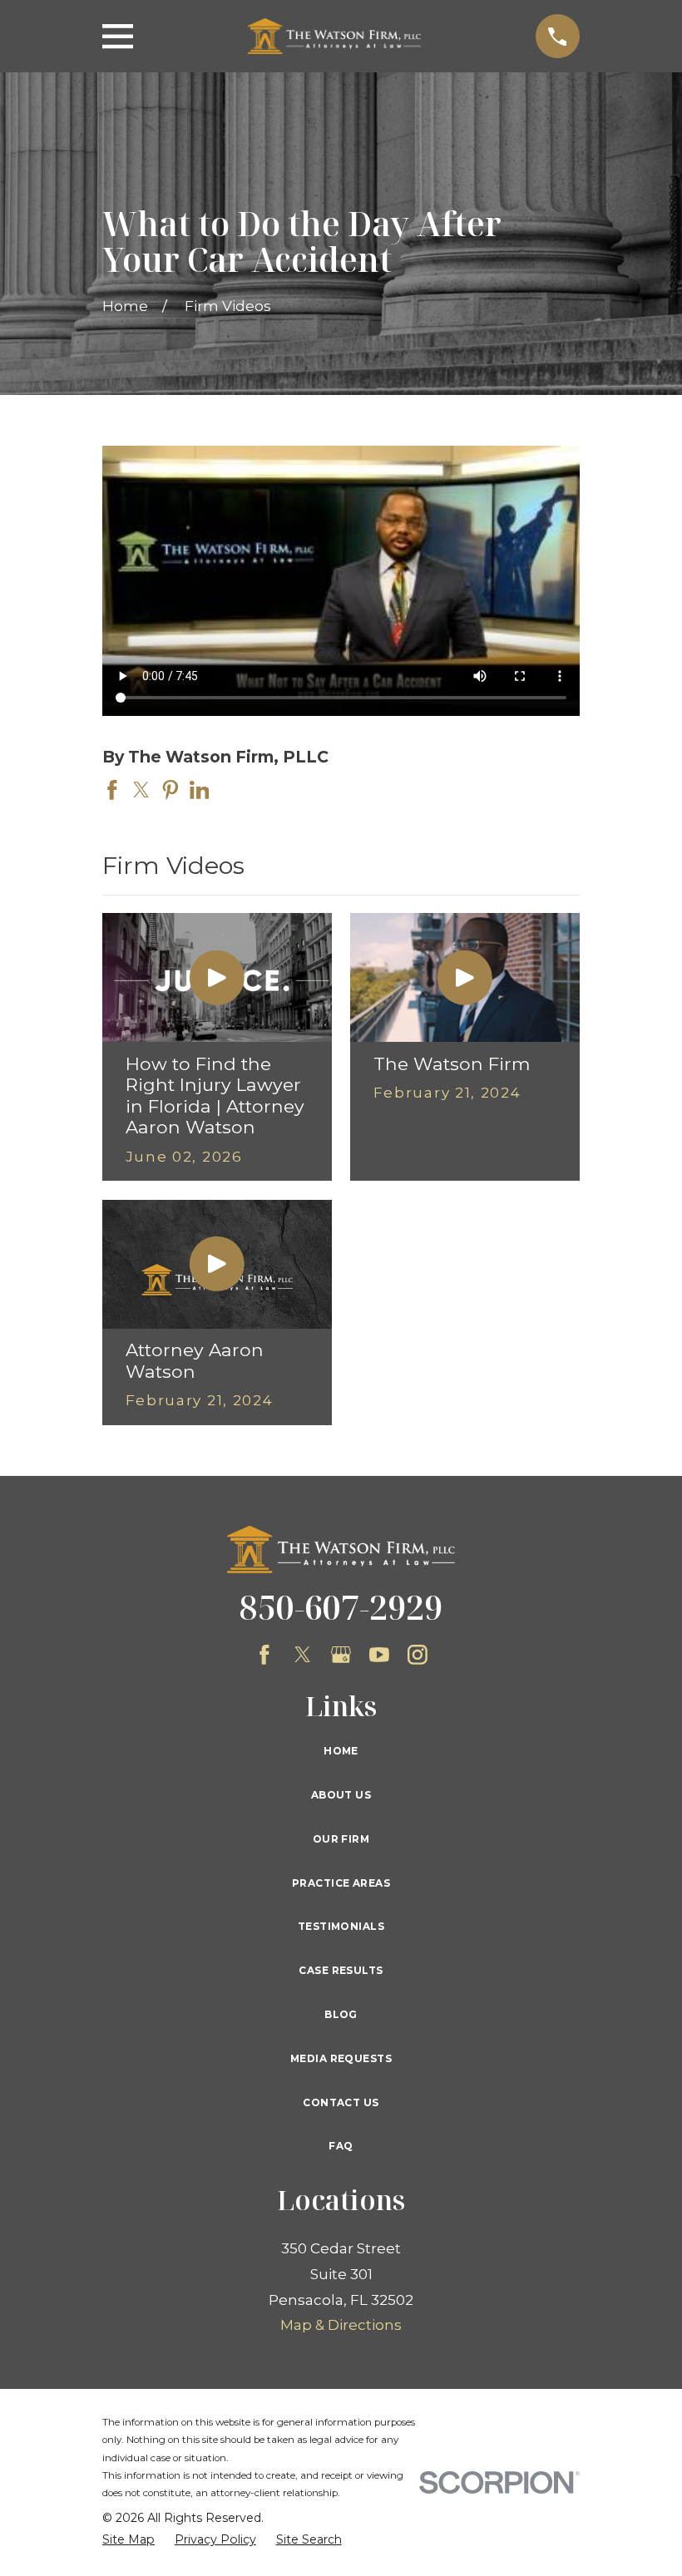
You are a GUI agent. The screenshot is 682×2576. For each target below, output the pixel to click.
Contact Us (341, 2102)
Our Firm (341, 1839)
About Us (341, 1795)
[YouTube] (379, 1655)
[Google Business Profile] (341, 1655)
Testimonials (341, 1926)
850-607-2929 (341, 1607)
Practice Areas (341, 1883)
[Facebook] (264, 1655)
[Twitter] (303, 1655)
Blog (341, 2014)
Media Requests (341, 2058)
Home (341, 1751)
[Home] (334, 36)
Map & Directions (341, 2325)
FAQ (341, 2146)
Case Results (341, 1970)
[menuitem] (128, 2540)
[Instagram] (418, 1655)
